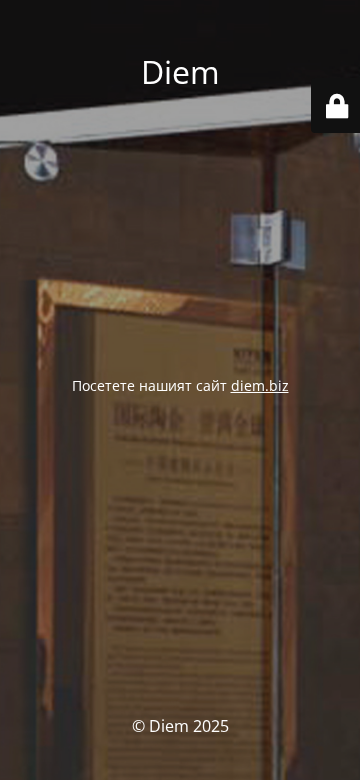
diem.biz (260, 385)
